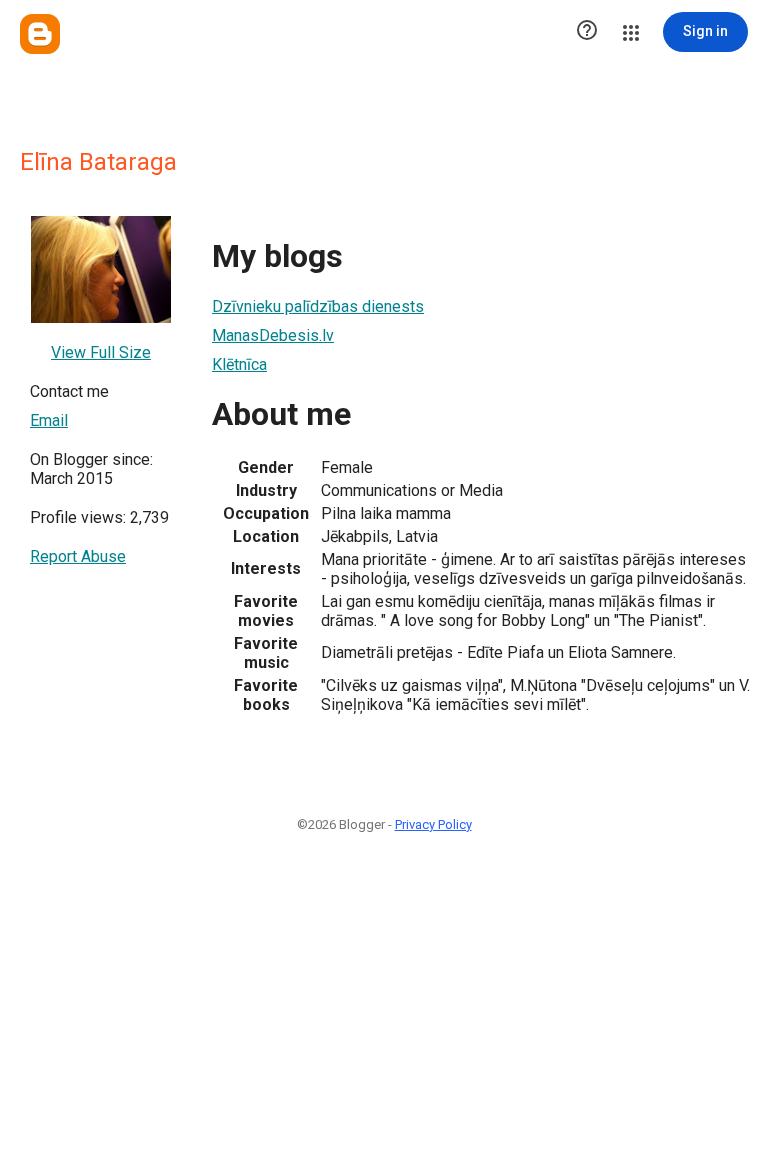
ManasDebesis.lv (273, 335)
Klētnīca (239, 364)
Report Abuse (78, 556)
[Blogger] (40, 34)
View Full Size (101, 352)
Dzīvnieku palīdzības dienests (318, 306)
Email (49, 420)
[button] (587, 32)
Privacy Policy (433, 824)
